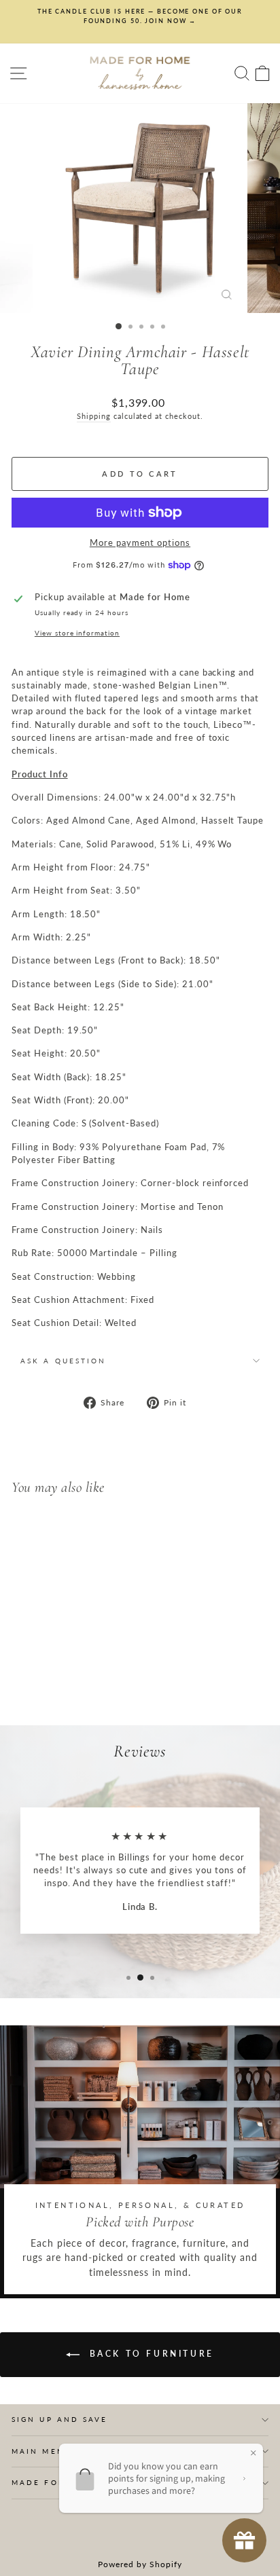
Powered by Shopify (140, 2564)
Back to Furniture (150, 2354)
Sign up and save (59, 2419)
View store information (77, 633)
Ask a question (63, 1361)
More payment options (140, 542)
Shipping (94, 416)
